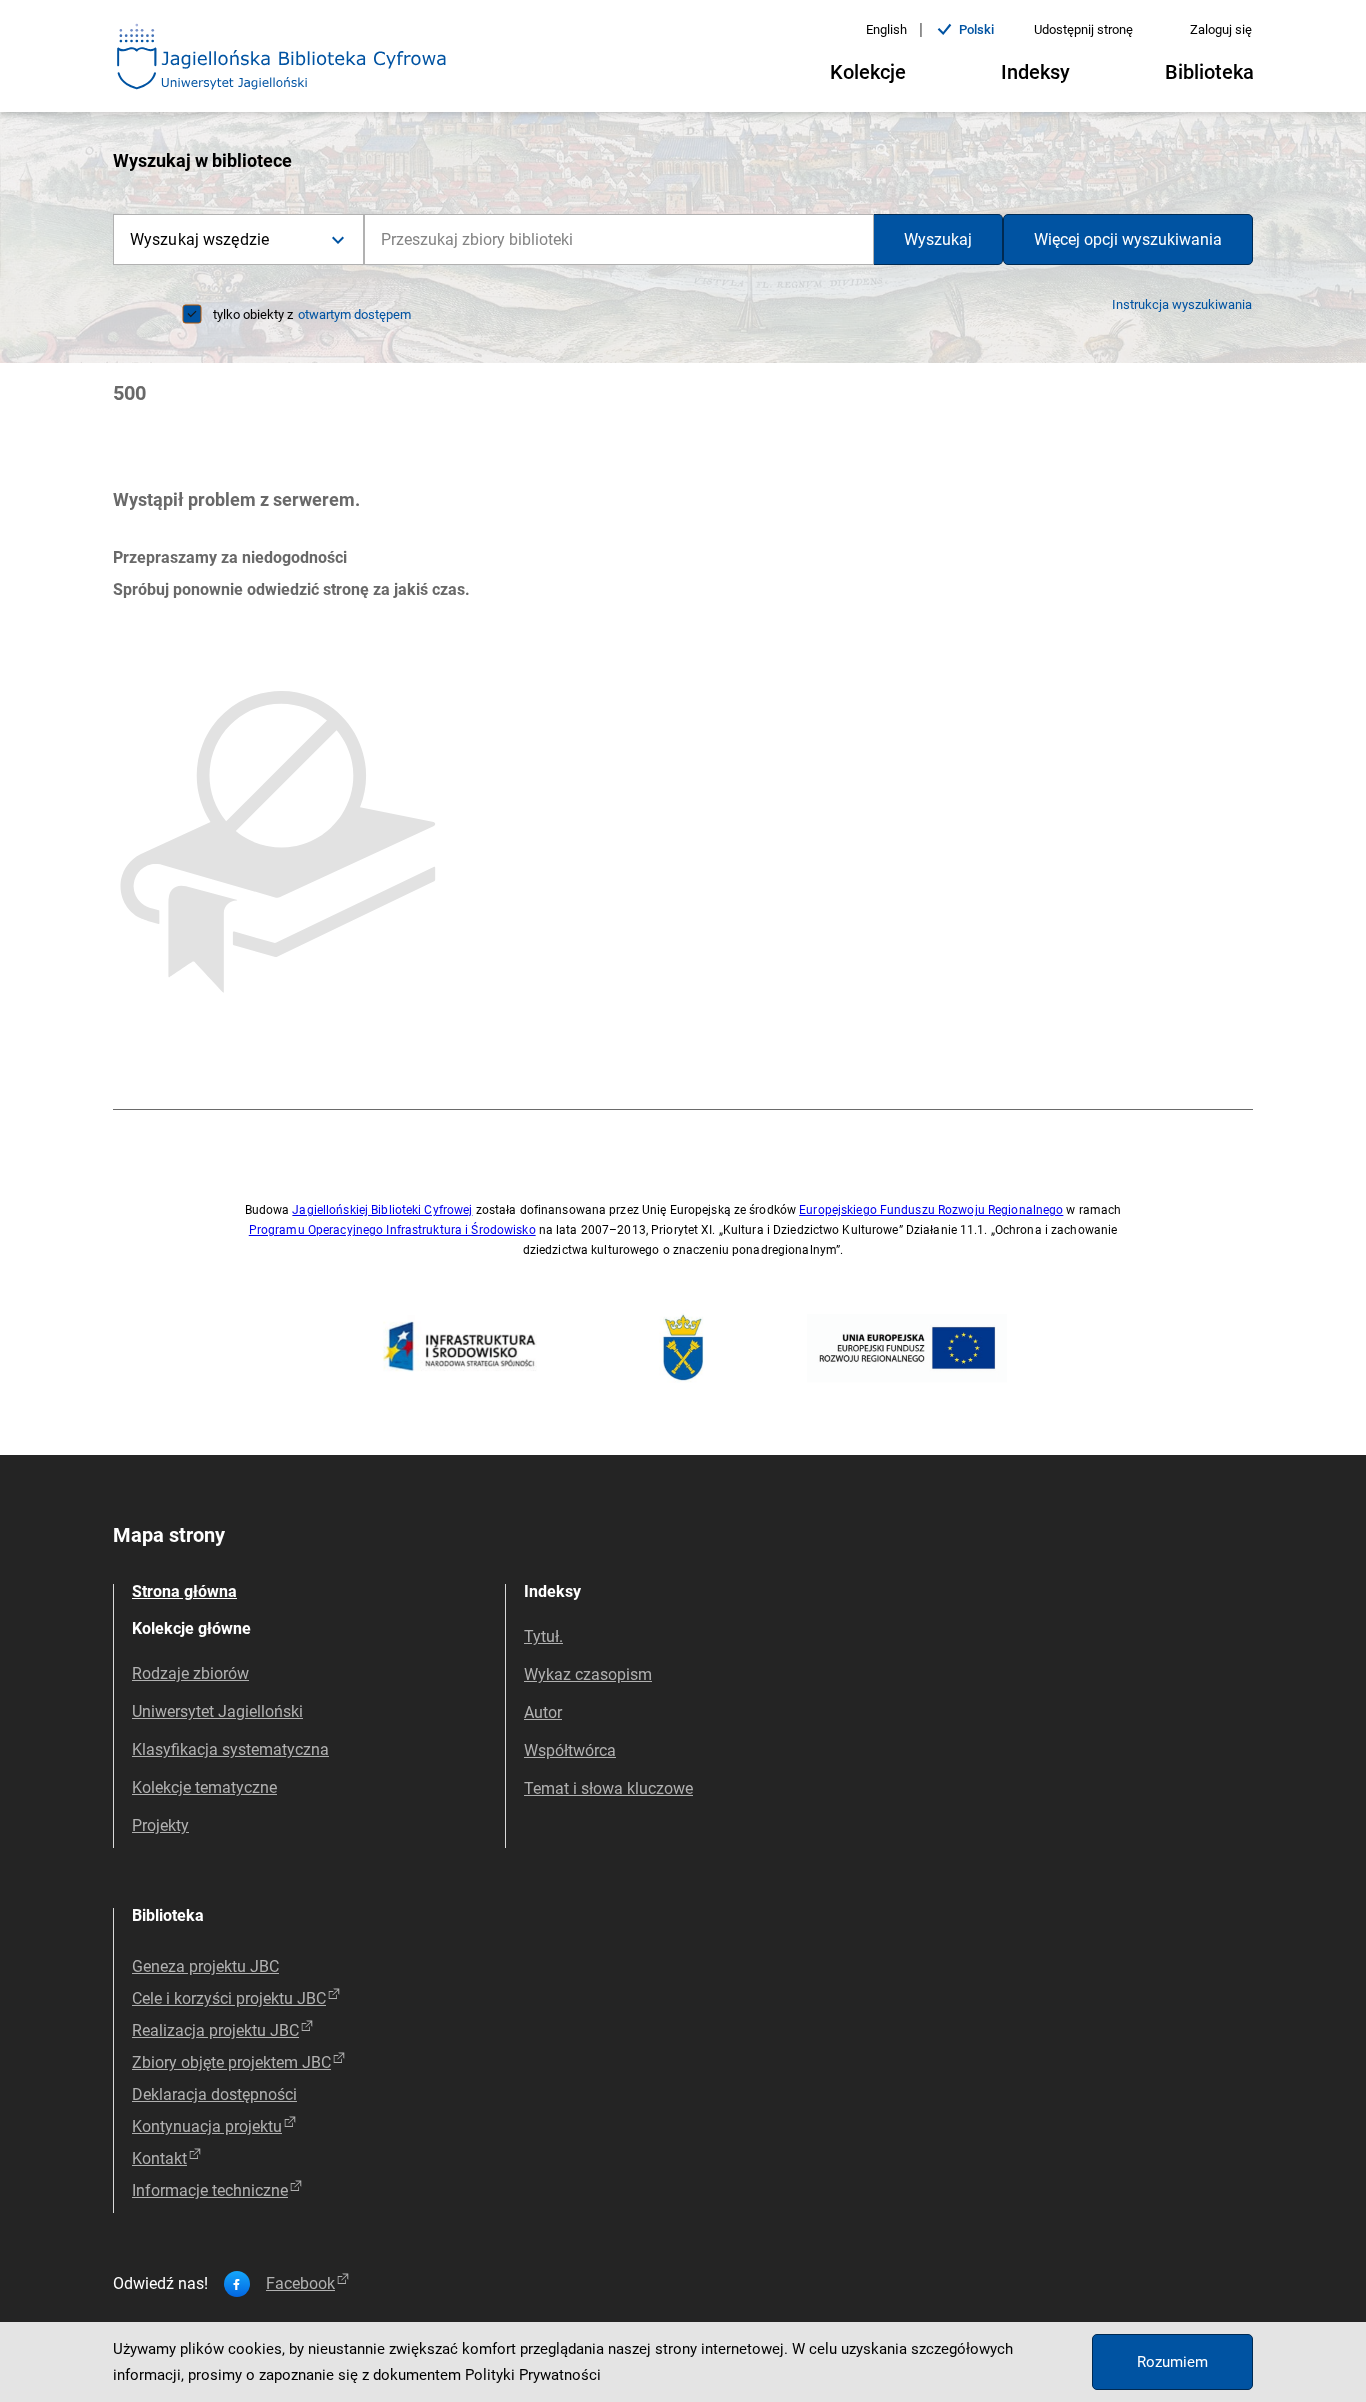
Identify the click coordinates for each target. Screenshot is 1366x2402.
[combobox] (619, 239)
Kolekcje (868, 72)
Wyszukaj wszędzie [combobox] (199, 239)
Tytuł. (543, 1636)
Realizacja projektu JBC (215, 2030)
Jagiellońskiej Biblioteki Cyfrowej (382, 1210)
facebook (300, 2284)
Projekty (160, 1825)
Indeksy (1035, 72)
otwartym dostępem (354, 314)
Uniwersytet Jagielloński (217, 1711)
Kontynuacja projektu (207, 2126)
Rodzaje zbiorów (190, 1673)
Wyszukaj (938, 239)
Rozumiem (1172, 2362)
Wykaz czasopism (588, 1674)
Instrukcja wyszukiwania (1182, 304)
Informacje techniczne (210, 2190)
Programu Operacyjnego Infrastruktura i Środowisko (392, 1230)
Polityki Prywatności (533, 2375)
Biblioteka (1209, 72)
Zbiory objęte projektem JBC (231, 2062)
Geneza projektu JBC (205, 1966)
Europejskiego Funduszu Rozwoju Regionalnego (931, 1210)
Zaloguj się (1221, 29)
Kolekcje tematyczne (204, 1787)
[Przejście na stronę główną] (282, 58)
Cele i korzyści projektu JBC (229, 1998)
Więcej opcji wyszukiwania (1128, 239)
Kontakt (159, 2158)
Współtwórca (570, 1750)
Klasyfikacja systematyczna (230, 1749)
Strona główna (184, 1591)
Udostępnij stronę (1083, 29)
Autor (543, 1712)
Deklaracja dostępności (214, 2094)
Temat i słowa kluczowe (608, 1788)
